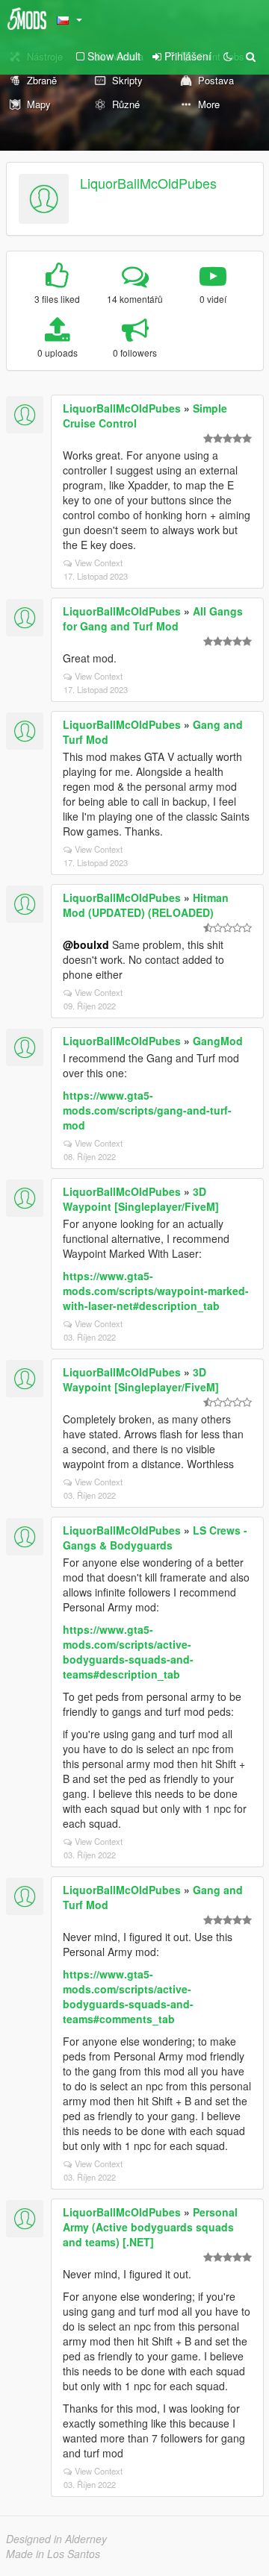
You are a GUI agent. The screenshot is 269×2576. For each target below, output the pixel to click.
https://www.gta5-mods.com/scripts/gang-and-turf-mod (147, 1110)
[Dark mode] (228, 56)
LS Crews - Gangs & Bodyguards (155, 1538)
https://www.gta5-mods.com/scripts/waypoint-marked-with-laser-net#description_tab (156, 1291)
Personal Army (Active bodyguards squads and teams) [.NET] (150, 2227)
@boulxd (86, 944)
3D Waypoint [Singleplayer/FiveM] (141, 1199)
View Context (99, 562)
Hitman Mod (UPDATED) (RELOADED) (146, 905)
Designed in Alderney (56, 2539)
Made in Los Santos (53, 2554)
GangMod (218, 1041)
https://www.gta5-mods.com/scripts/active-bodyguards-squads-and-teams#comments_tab (128, 1996)
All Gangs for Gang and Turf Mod (153, 618)
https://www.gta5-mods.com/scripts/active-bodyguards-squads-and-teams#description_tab (128, 1652)
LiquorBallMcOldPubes (148, 183)
